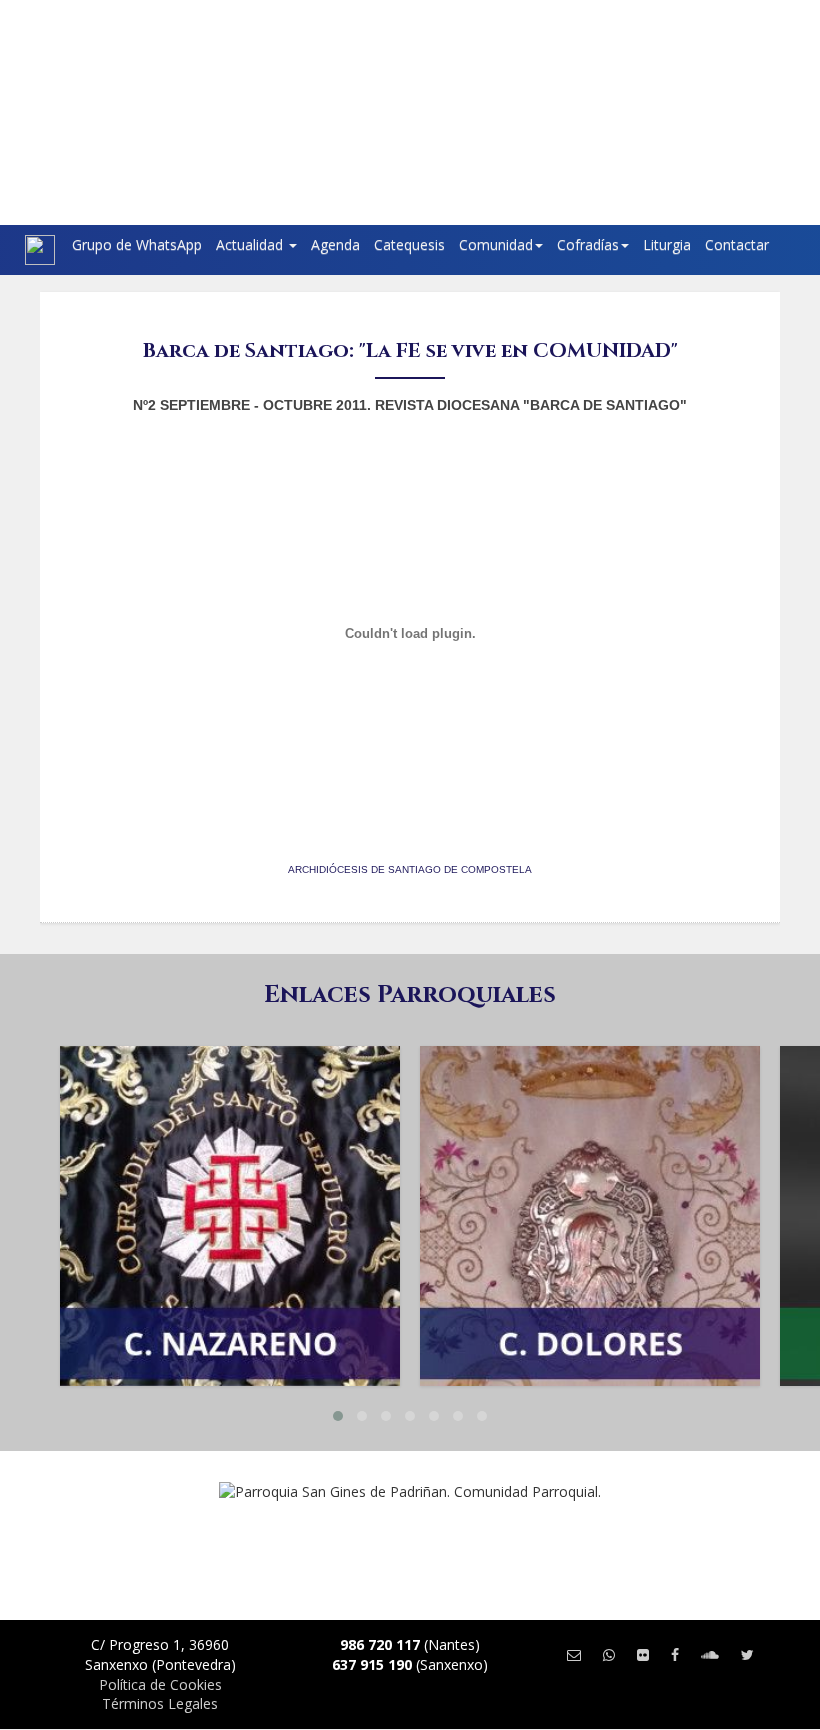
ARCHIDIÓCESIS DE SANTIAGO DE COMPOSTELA (410, 869)
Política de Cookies (160, 1684)
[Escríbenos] (574, 1654)
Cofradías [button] (588, 244)
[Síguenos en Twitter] (747, 1654)
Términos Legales (160, 1703)
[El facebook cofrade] (675, 1654)
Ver (230, 1141)
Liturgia (667, 244)
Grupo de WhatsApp (137, 244)
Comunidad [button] (496, 244)
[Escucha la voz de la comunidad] (710, 1654)
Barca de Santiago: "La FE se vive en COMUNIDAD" (410, 350)
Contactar (737, 244)
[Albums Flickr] (643, 1654)
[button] (338, 1416)
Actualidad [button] (251, 244)
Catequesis (409, 244)
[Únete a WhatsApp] (609, 1654)
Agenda (335, 244)
